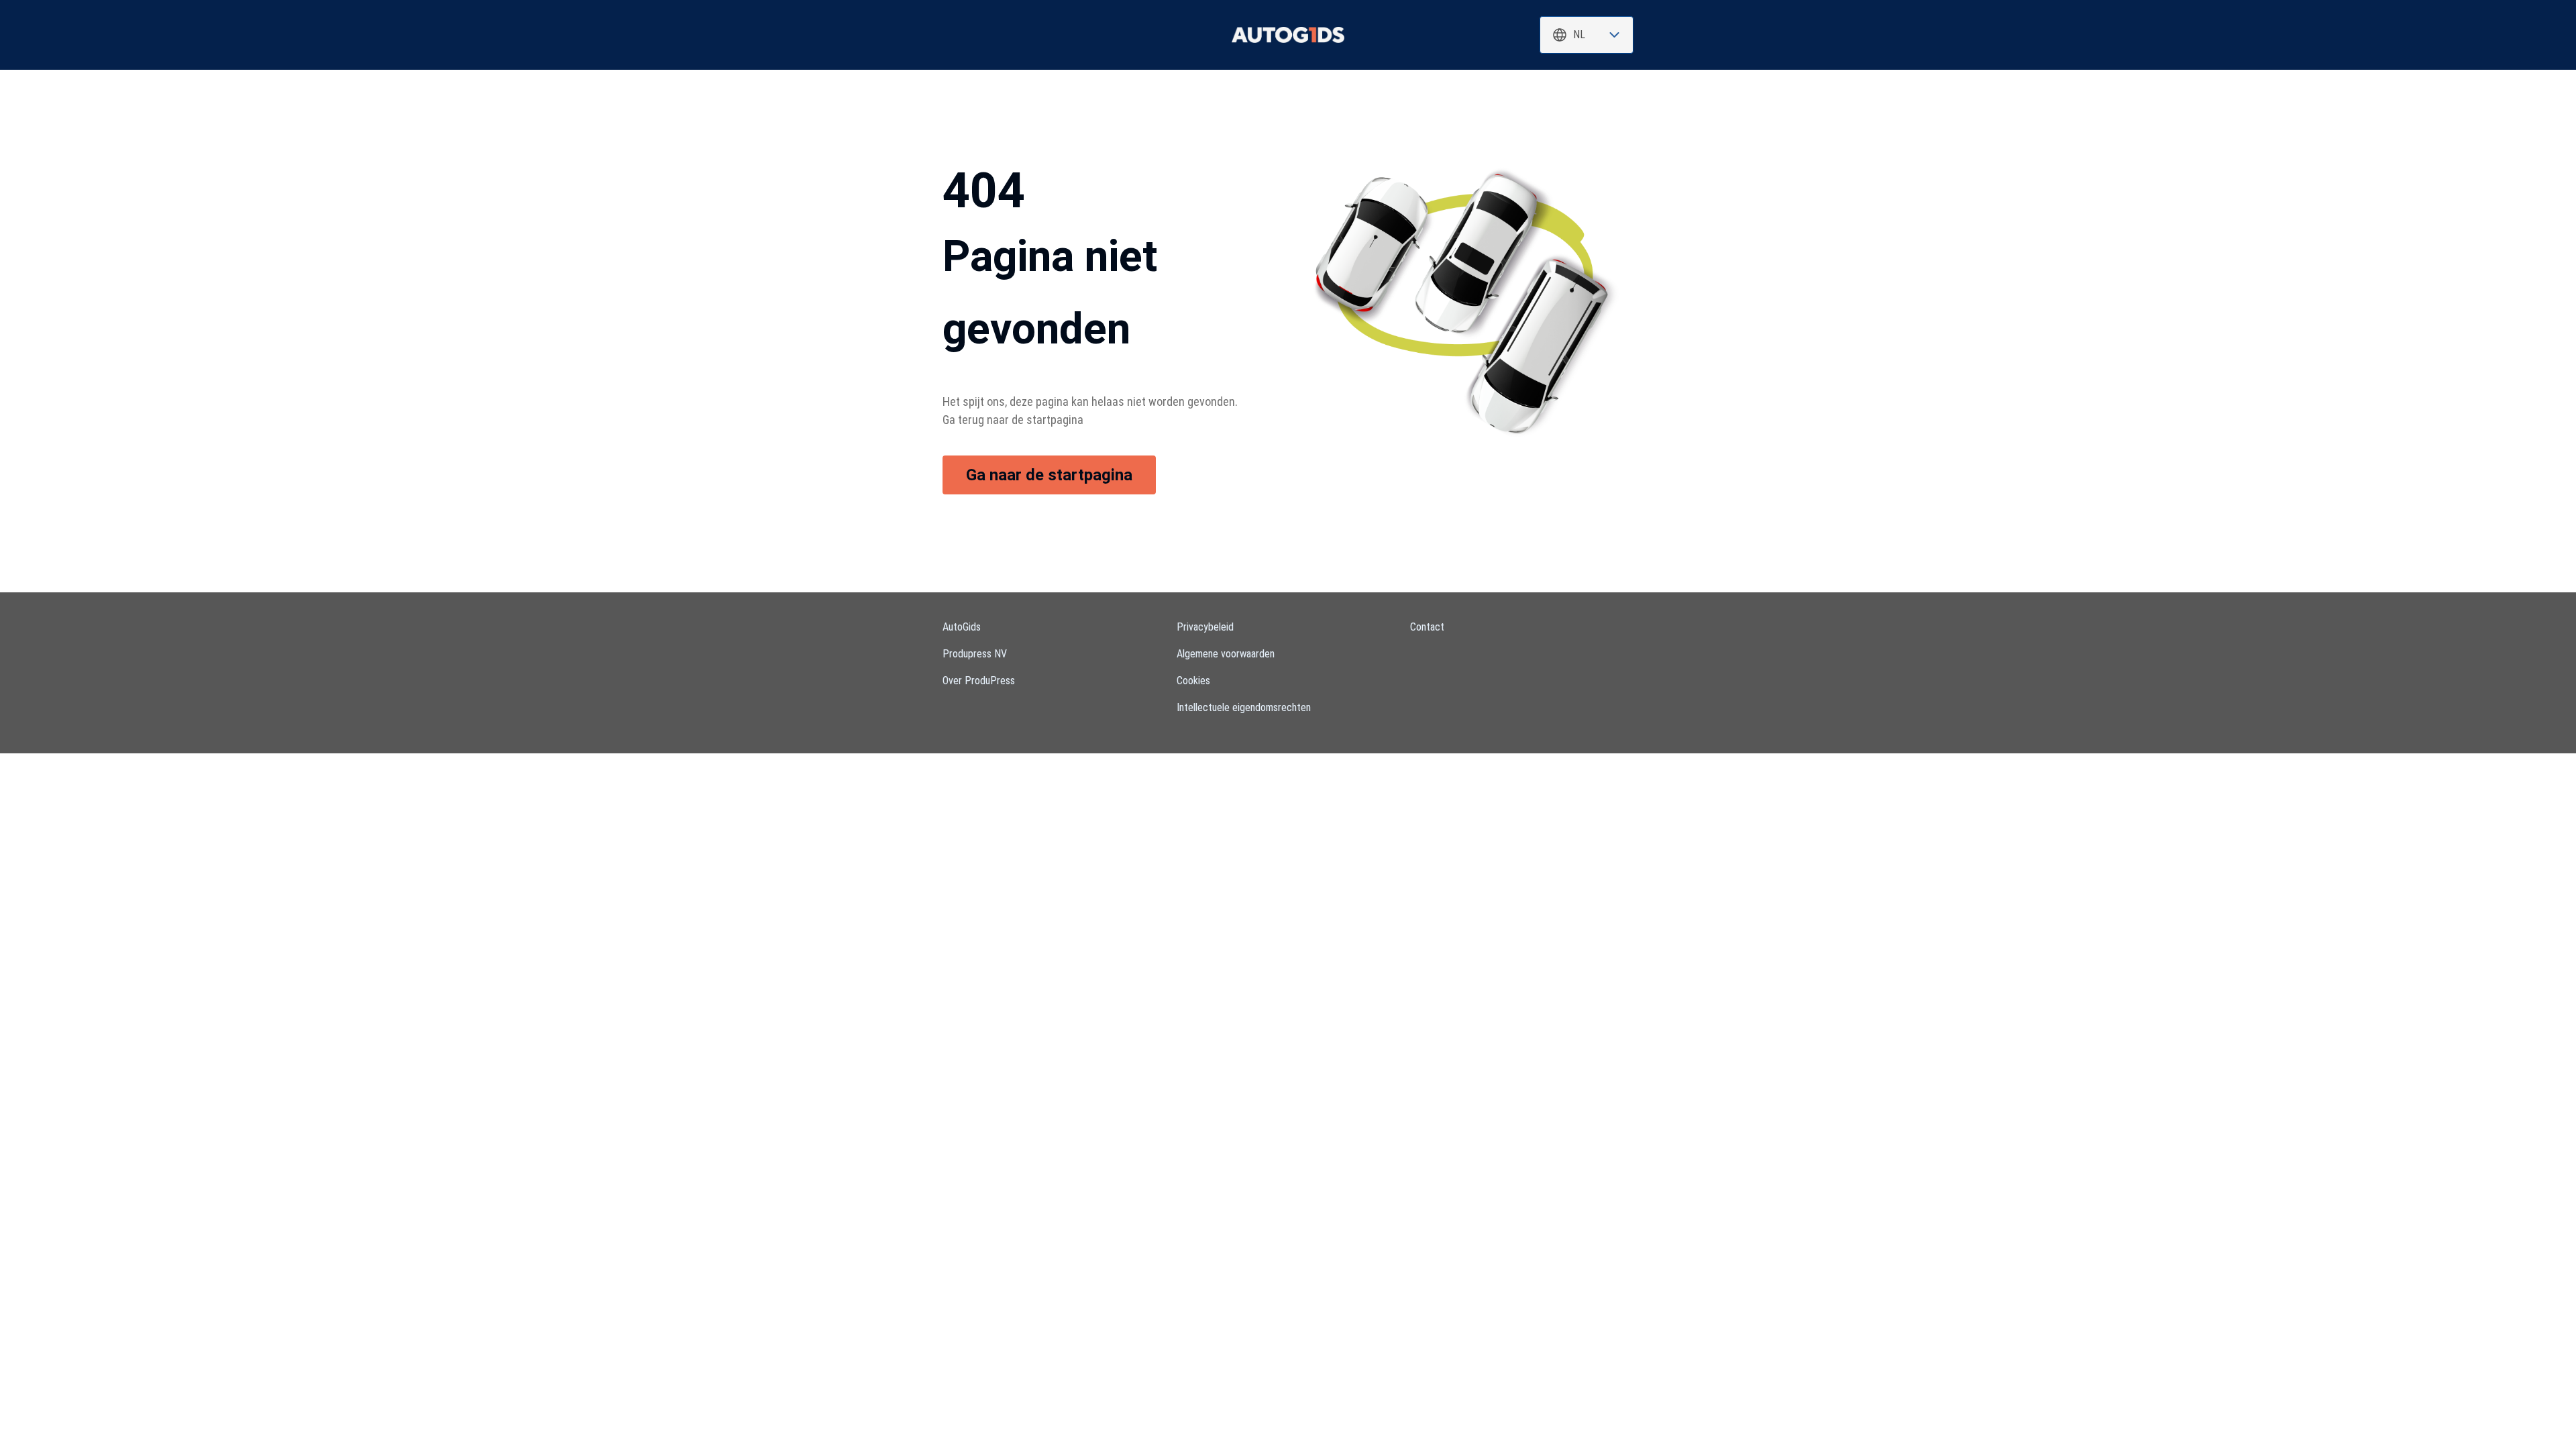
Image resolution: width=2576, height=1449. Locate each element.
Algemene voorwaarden (1226, 654)
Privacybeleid (1205, 627)
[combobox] (1587, 35)
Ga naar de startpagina (1049, 475)
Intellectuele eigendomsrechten (1244, 707)
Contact (1427, 627)
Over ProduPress (979, 681)
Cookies (1193, 681)
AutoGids (962, 627)
